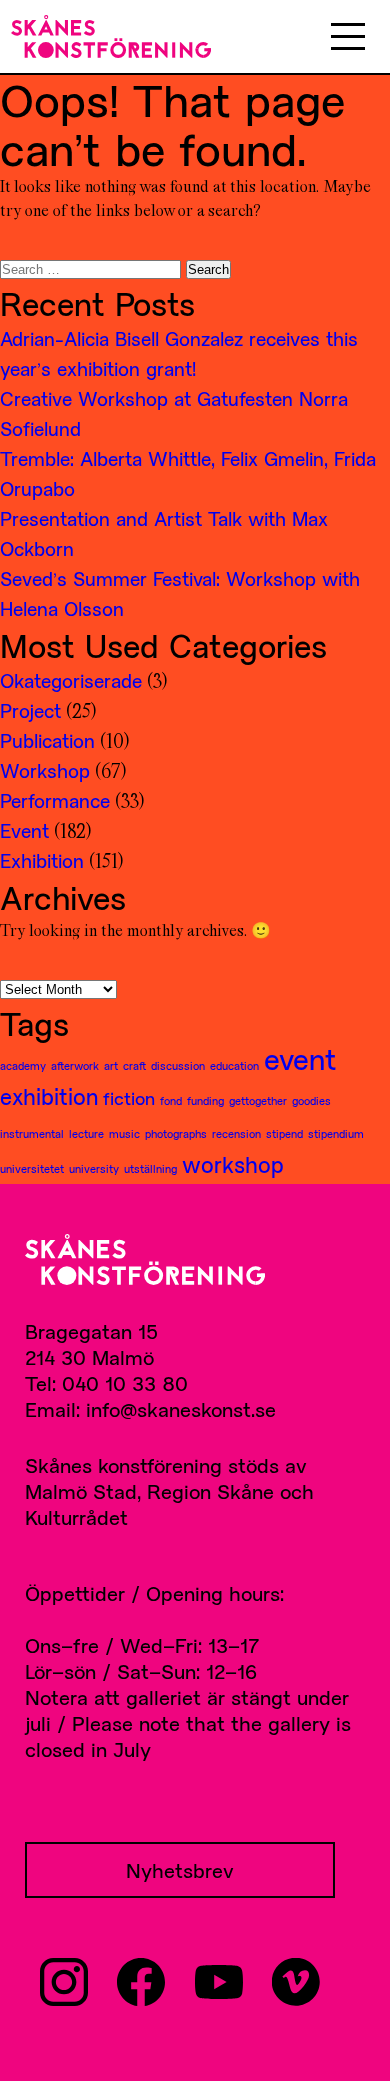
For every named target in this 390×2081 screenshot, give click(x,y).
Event (24, 830)
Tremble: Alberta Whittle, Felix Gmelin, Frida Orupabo (188, 473)
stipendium (336, 1133)
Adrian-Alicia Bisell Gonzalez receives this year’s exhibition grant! (179, 353)
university (94, 1168)
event (300, 1059)
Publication (47, 740)
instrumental (32, 1133)
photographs (176, 1133)
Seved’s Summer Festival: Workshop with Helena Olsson (180, 593)
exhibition (49, 1096)
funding (205, 1100)
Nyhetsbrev (180, 1870)
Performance (55, 800)
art (111, 1065)
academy (23, 1065)
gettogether (258, 1100)
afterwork (75, 1065)
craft (134, 1065)
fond (171, 1100)
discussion (178, 1065)
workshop (233, 1164)
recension (236, 1133)
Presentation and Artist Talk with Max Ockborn (164, 533)
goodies (311, 1100)
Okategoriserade (71, 680)
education (234, 1065)
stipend (284, 1133)
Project (30, 710)
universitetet (32, 1168)
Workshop (45, 770)
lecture (86, 1133)
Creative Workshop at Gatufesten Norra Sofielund (174, 413)
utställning (150, 1168)
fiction (129, 1098)
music (124, 1133)
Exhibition (42, 860)
